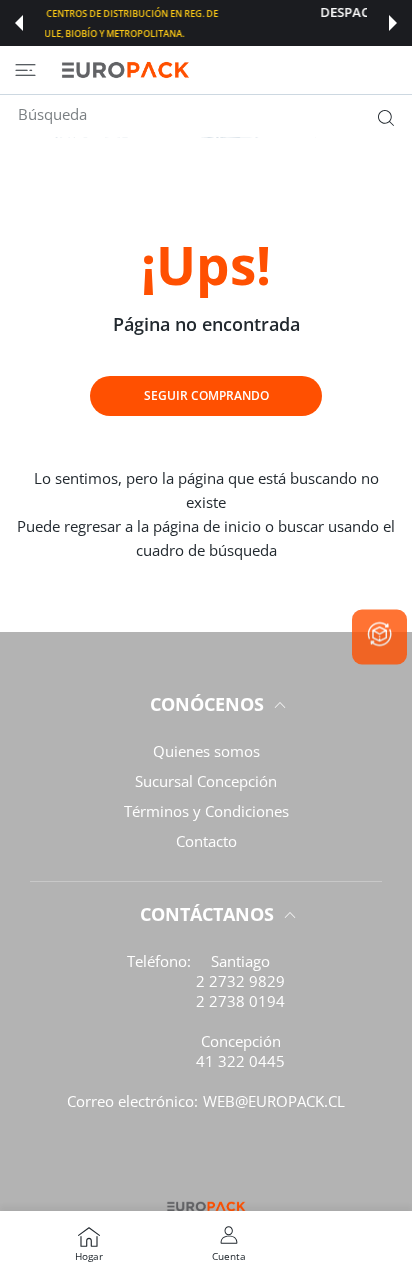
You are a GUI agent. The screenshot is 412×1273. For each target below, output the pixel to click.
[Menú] (25, 70)
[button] (19, 23)
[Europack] (125, 70)
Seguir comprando (206, 395)
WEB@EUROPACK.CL (274, 1101)
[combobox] (213, 114)
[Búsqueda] (381, 117)
